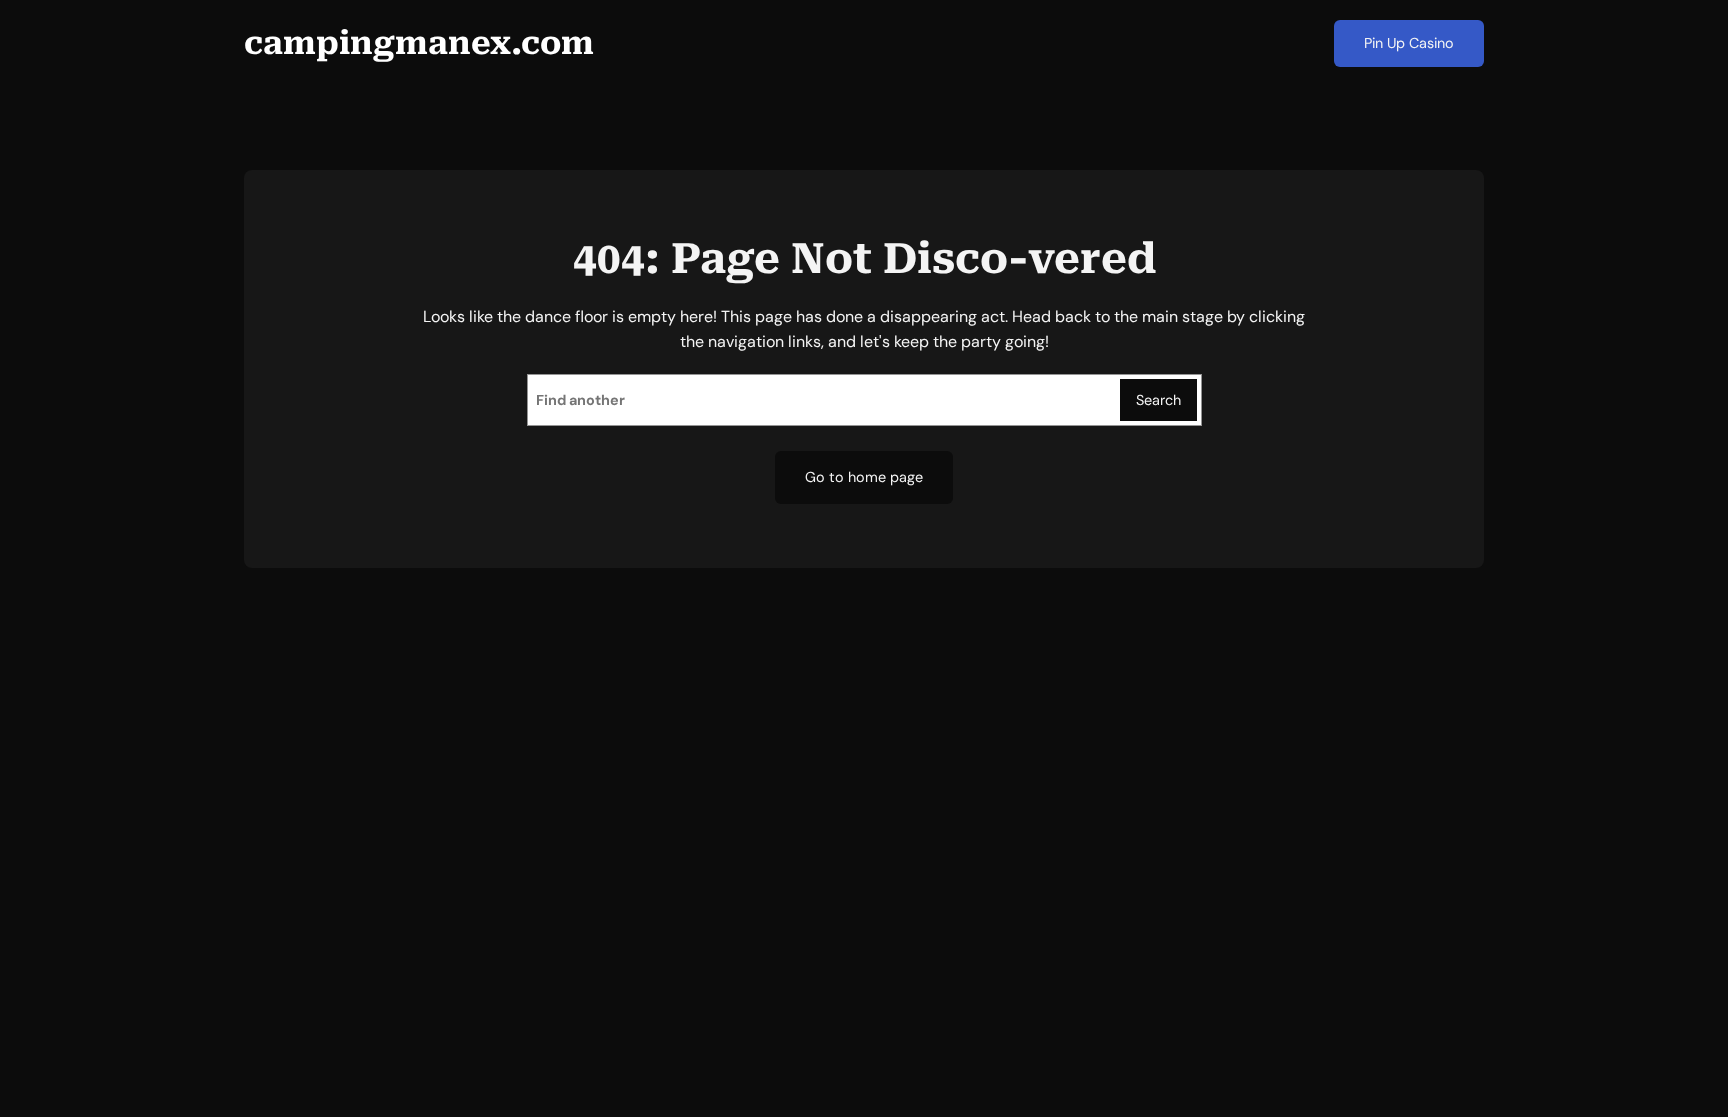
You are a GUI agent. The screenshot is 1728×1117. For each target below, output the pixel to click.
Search (1158, 400)
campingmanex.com (419, 43)
